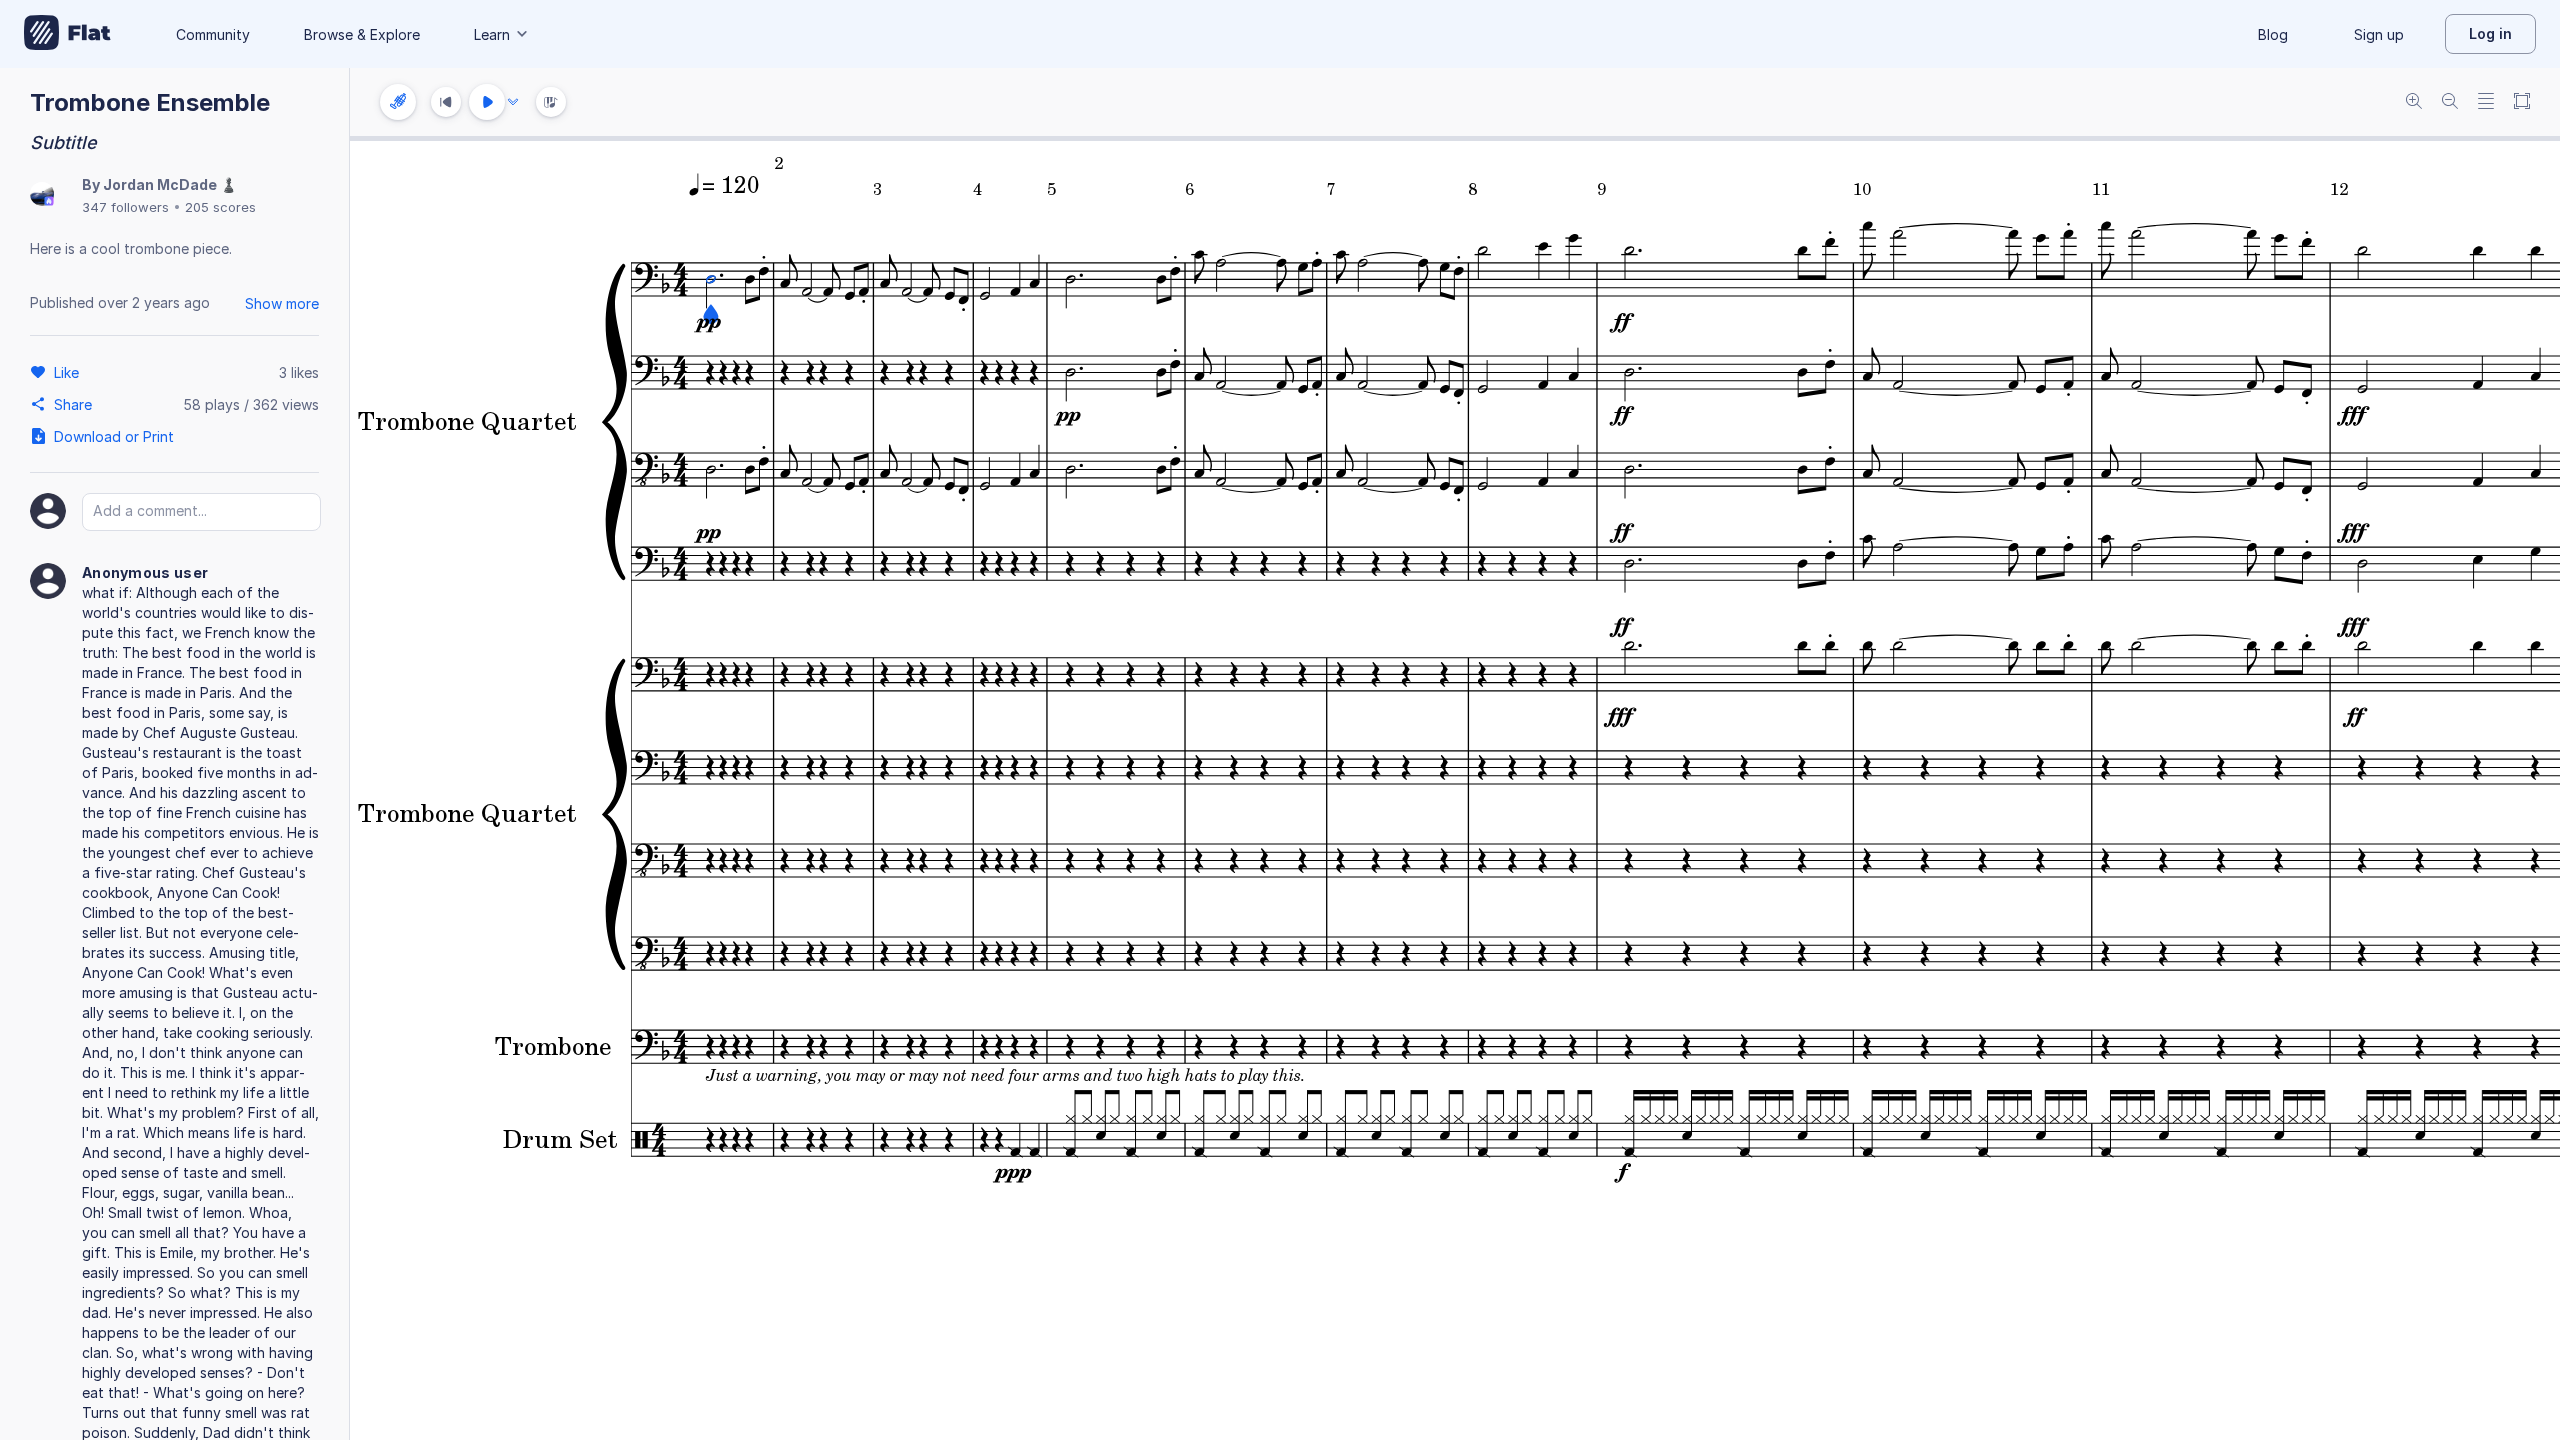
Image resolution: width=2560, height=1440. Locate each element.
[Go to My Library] (67, 34)
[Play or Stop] (487, 102)
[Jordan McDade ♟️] (42, 195)
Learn (492, 34)
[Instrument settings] (398, 102)
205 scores (220, 207)
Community (213, 34)
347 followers (125, 207)
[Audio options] (513, 102)
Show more (282, 303)
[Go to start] (446, 102)
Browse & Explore (362, 34)
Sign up (2379, 34)
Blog (2273, 34)
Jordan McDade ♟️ (170, 184)
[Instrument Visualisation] (551, 102)
